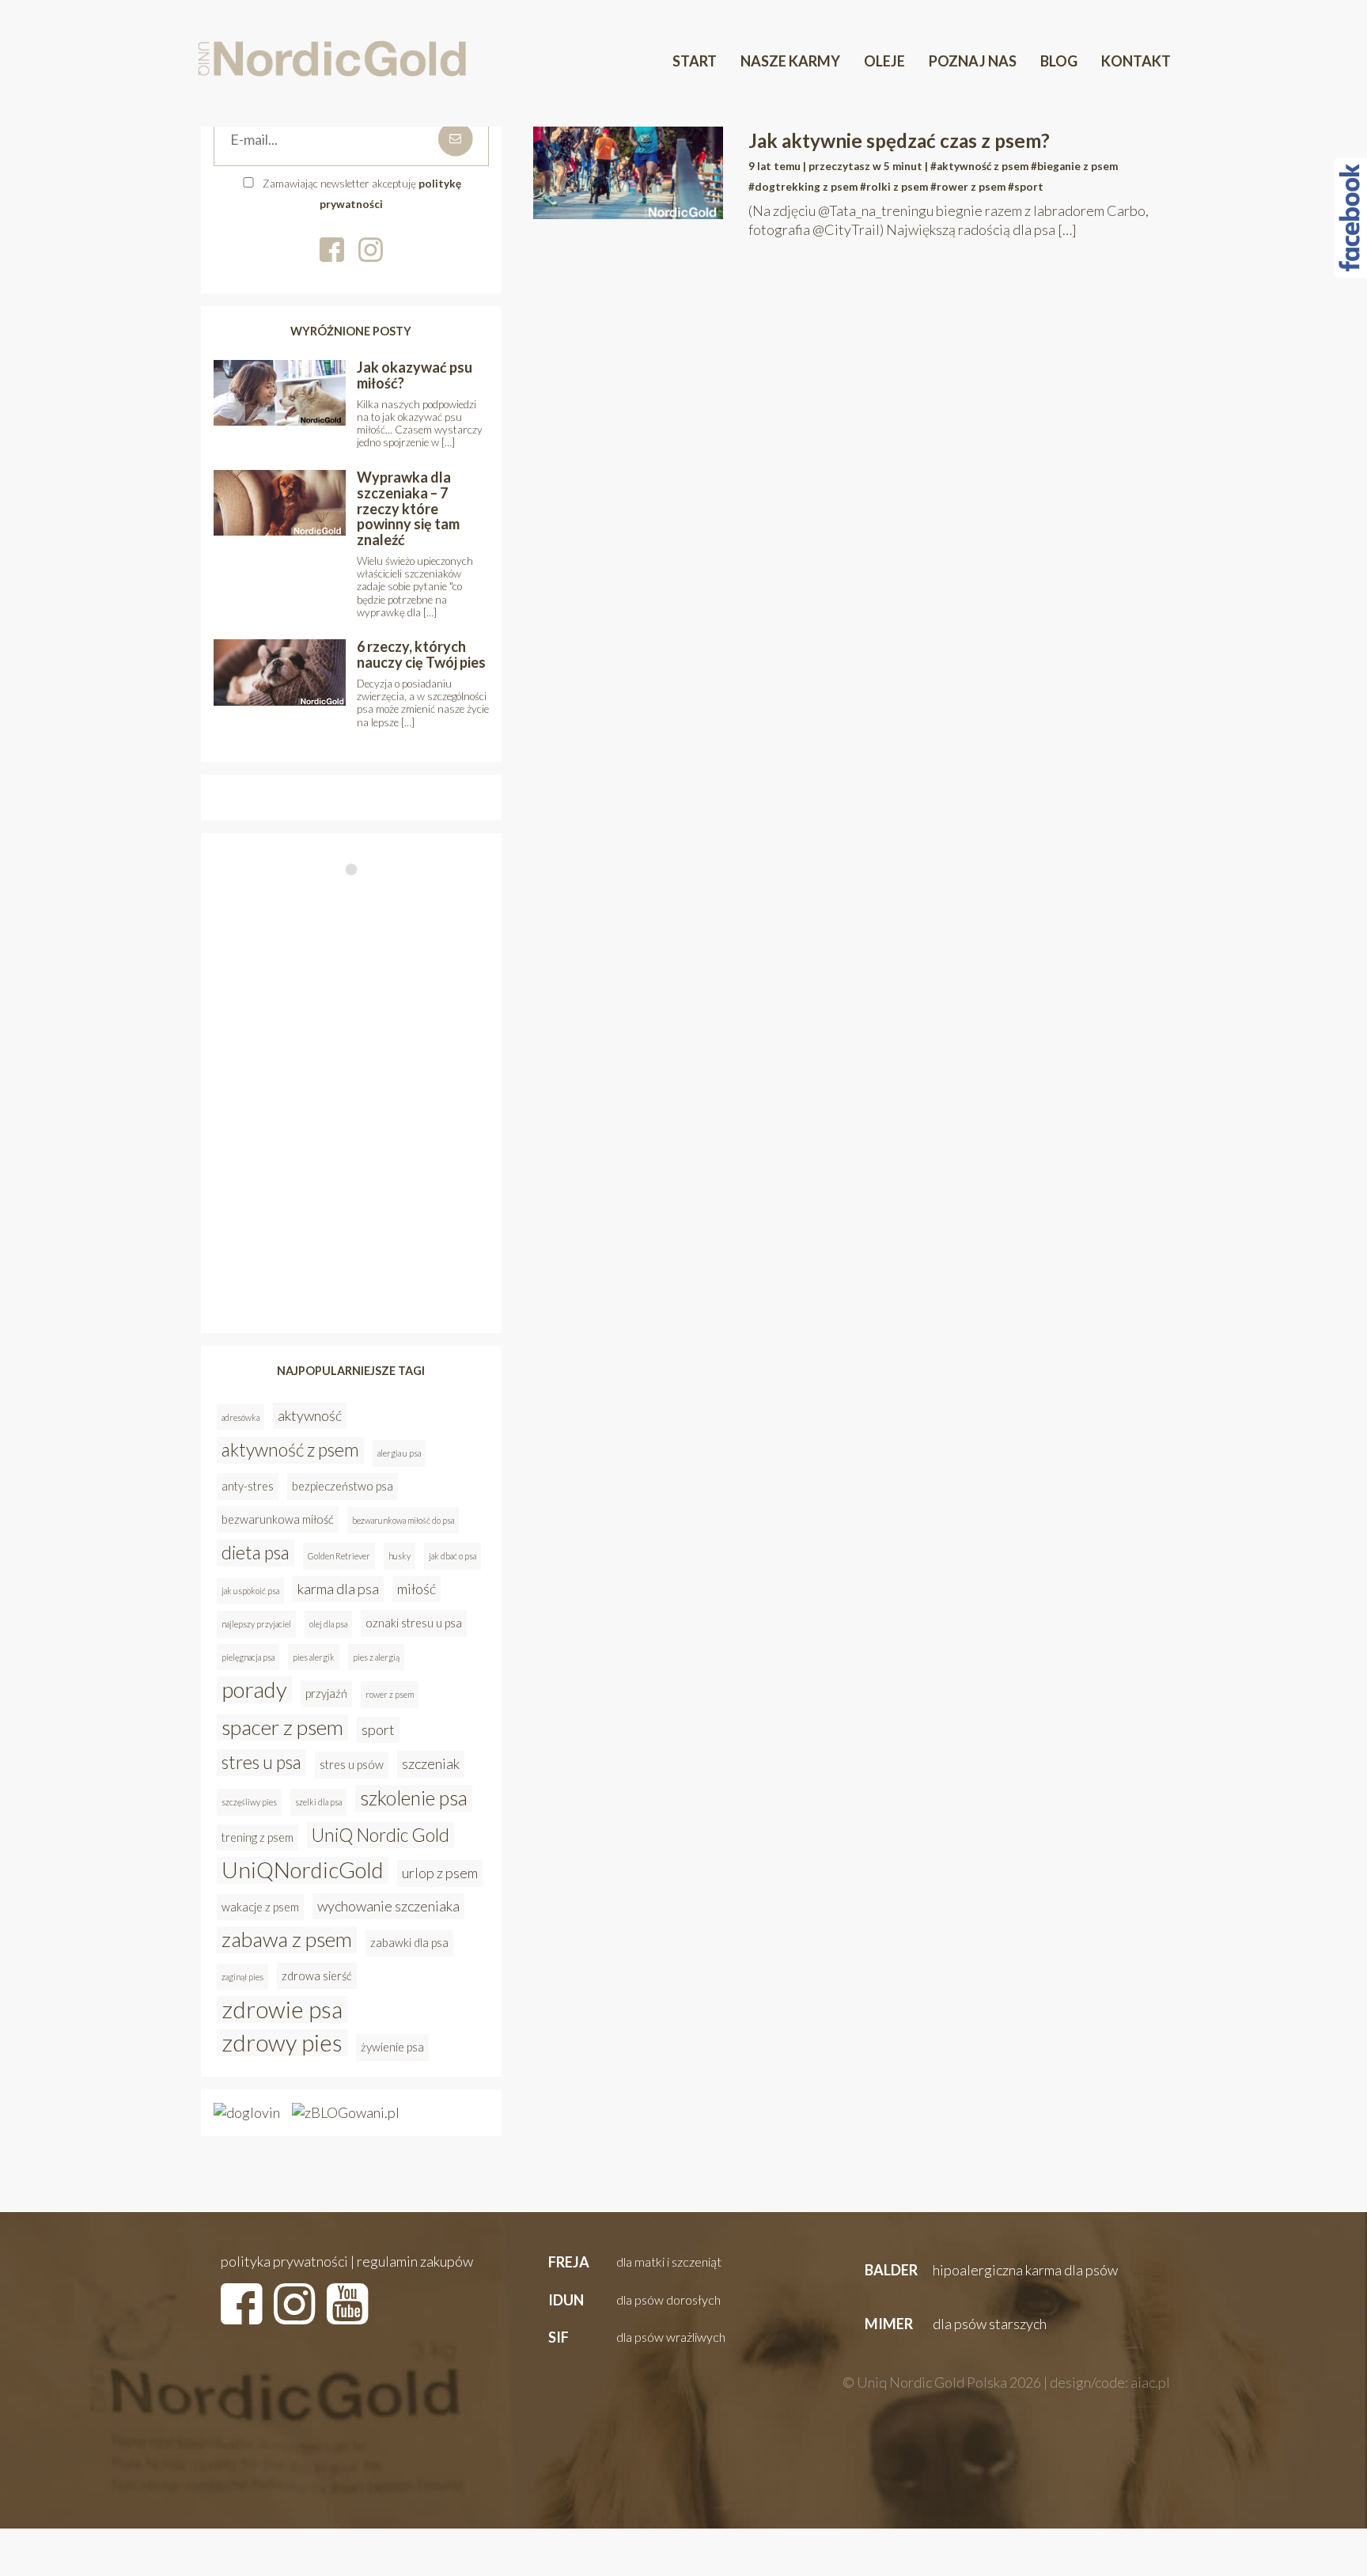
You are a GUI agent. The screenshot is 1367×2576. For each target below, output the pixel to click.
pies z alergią (376, 1657)
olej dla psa (328, 1624)
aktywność (310, 1415)
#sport (1026, 187)
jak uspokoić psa (250, 1591)
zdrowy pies (282, 2043)
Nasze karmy (790, 61)
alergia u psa (399, 1453)
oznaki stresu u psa (414, 1623)
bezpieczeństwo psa (343, 1486)
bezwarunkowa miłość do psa (403, 1520)
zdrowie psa (282, 2010)
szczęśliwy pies (249, 1802)
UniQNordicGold (303, 1870)
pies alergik (314, 1657)
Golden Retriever (339, 1556)
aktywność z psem (290, 1449)
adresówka (240, 1417)
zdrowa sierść (317, 1976)
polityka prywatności (284, 2261)
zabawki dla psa (409, 1943)
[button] (633, 2263)
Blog (1059, 61)
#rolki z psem (894, 187)
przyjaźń (326, 1693)
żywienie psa (392, 2047)
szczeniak (431, 1763)
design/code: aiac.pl (1110, 2382)
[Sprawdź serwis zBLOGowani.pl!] (346, 2112)
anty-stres (248, 1486)
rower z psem (390, 1694)
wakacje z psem (260, 1907)
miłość (417, 1589)
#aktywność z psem (979, 166)
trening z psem (257, 1837)
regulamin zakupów (415, 2261)
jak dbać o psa (453, 1556)
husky (399, 1556)
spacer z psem (282, 1727)
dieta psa (256, 1552)
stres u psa (261, 1762)
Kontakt (1136, 61)
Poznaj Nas (973, 61)
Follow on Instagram (356, 900)
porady (254, 1690)
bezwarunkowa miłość (278, 1519)
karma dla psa (338, 1589)
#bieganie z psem (1074, 166)
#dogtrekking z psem (803, 187)
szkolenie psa (414, 1798)
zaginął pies (242, 1977)
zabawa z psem (287, 1939)
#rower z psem (968, 187)
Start (695, 61)
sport (378, 1729)
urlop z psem (440, 1873)
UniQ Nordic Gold (381, 1835)
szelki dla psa (318, 1802)
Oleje (884, 61)
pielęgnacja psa (248, 1657)
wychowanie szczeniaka (388, 1906)
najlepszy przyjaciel (256, 1624)
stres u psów (352, 1765)
